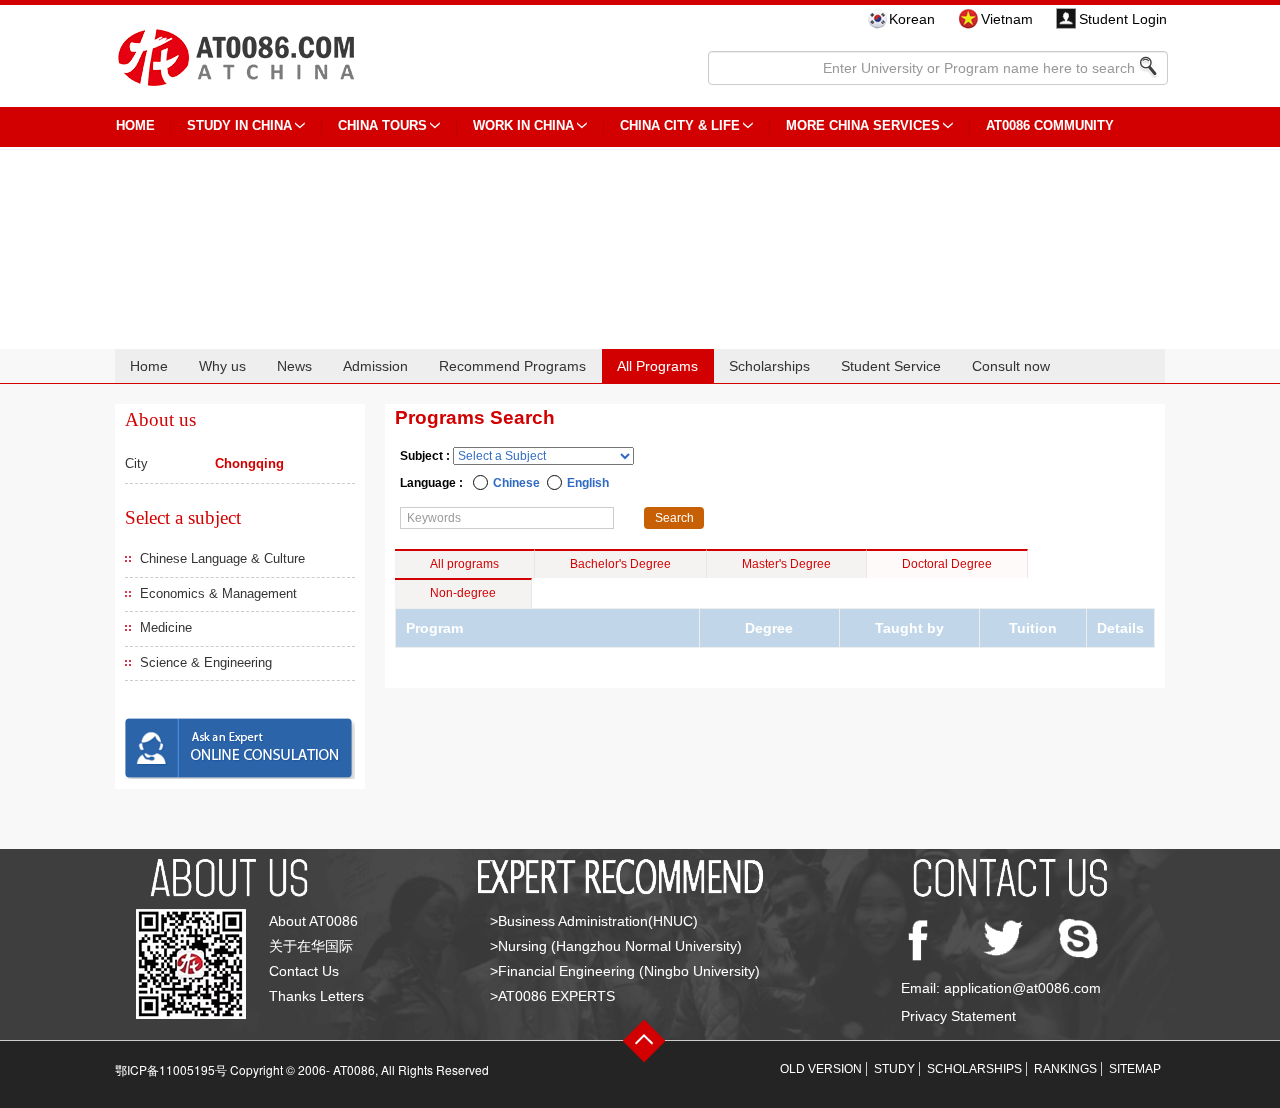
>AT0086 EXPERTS (552, 996)
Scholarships (769, 366)
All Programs (657, 366)
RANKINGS (1065, 1069)
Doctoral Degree (947, 564)
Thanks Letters (316, 996)
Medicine (166, 627)
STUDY (894, 1069)
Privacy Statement (958, 1016)
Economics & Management (218, 593)
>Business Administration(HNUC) (594, 921)
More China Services (863, 125)
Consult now (1011, 366)
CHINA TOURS (382, 125)
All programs (464, 564)
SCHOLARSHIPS (974, 1069)
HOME (135, 125)
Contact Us (304, 971)
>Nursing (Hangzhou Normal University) (616, 946)
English (588, 483)
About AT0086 (313, 921)
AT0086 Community (1050, 125)
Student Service (891, 366)
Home (149, 366)
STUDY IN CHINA (239, 125)
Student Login (1123, 19)
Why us (222, 366)
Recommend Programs (512, 366)
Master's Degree (786, 564)
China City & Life (680, 125)
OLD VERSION (821, 1069)
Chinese (516, 483)
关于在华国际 (311, 946)
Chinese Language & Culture (222, 558)
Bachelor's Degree (620, 564)
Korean (912, 19)
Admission (375, 366)
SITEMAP (1135, 1069)
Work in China (523, 125)
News (294, 366)
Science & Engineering (206, 662)
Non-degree (463, 593)
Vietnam (1007, 19)
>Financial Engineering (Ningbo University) (625, 971)
